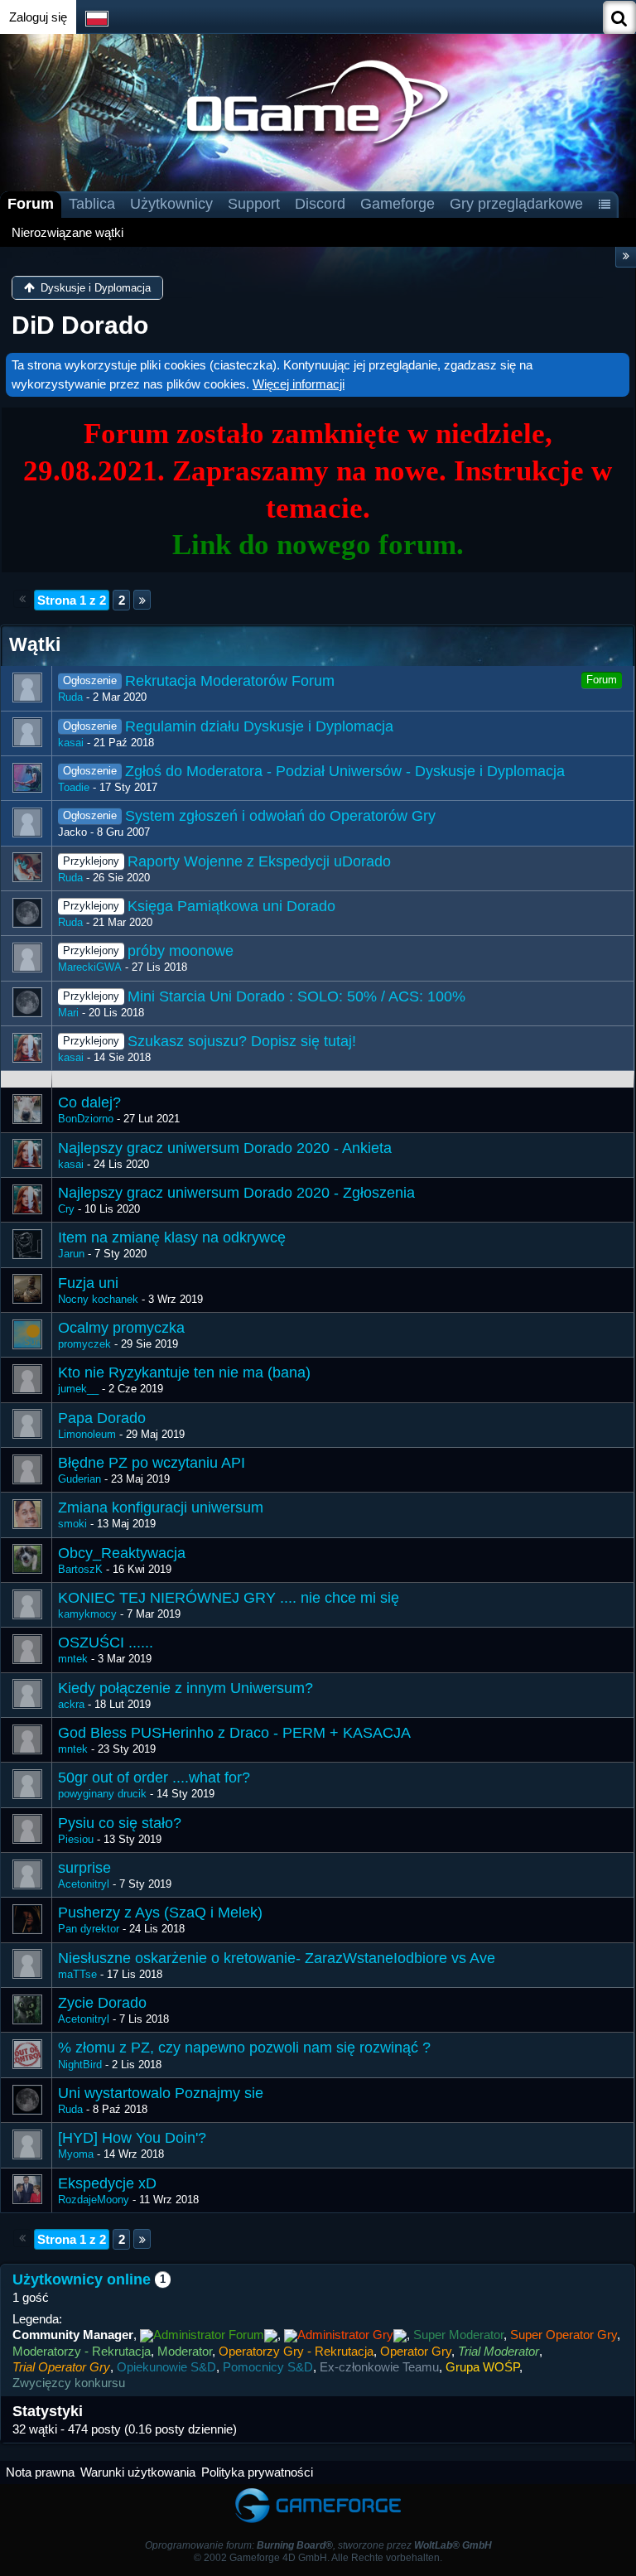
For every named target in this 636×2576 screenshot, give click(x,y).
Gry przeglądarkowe (516, 204)
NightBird (80, 2065)
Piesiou (76, 1839)
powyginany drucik (102, 1794)
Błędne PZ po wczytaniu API (152, 1463)
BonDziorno (86, 1119)
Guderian (79, 1479)
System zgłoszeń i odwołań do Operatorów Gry (280, 816)
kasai (71, 743)
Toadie (74, 787)
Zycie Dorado (102, 2003)
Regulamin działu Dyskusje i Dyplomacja (259, 726)
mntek (73, 1659)
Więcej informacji (299, 384)
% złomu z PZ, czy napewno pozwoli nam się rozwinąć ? (244, 2048)
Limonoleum (87, 1434)
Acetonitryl (84, 1884)
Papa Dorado (102, 1418)
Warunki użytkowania (138, 2472)
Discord (320, 204)
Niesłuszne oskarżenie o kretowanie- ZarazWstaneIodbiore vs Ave (277, 1958)
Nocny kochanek (98, 1299)
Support (254, 204)
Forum (31, 204)
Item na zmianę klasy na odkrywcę (172, 1237)
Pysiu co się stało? (120, 1823)
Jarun (71, 1254)
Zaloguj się (38, 17)
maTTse (77, 1974)
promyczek (84, 1344)
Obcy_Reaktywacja (122, 1553)
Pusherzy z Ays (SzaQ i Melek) (160, 1913)
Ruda (70, 697)
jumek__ (78, 1389)
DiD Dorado (80, 325)
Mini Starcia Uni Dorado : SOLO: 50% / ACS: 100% (296, 996)
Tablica (92, 204)
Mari (68, 1013)
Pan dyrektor (89, 1929)
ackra (71, 1704)
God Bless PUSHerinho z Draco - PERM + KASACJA (234, 1733)
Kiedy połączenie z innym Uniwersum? (185, 1688)
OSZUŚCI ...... (106, 1643)
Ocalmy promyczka (121, 1328)
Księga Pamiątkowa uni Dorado (231, 906)
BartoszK (80, 1569)
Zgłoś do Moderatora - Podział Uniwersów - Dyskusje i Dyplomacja (345, 771)
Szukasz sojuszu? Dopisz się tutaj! (242, 1041)
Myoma (76, 2154)
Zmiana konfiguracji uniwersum (161, 1507)
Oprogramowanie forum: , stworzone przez (318, 2545)
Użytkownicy (171, 204)
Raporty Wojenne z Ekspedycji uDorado (259, 861)
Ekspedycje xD (107, 2183)
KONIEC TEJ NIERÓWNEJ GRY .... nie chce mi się (229, 1598)
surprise (84, 1868)
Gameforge (397, 204)
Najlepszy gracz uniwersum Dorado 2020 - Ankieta (225, 1148)
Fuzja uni (88, 1283)
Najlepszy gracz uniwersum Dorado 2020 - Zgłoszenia (236, 1193)
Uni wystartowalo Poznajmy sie (161, 2093)
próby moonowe (181, 951)
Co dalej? (89, 1102)
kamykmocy (87, 1614)
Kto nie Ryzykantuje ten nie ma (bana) (184, 1372)
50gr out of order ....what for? (154, 1778)
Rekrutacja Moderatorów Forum (230, 681)
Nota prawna (40, 2472)
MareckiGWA (90, 967)
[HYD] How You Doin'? (132, 2138)
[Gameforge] (318, 2492)
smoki (72, 1524)
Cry (66, 1209)
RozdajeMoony (94, 2200)
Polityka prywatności (257, 2472)
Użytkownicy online (82, 2279)
